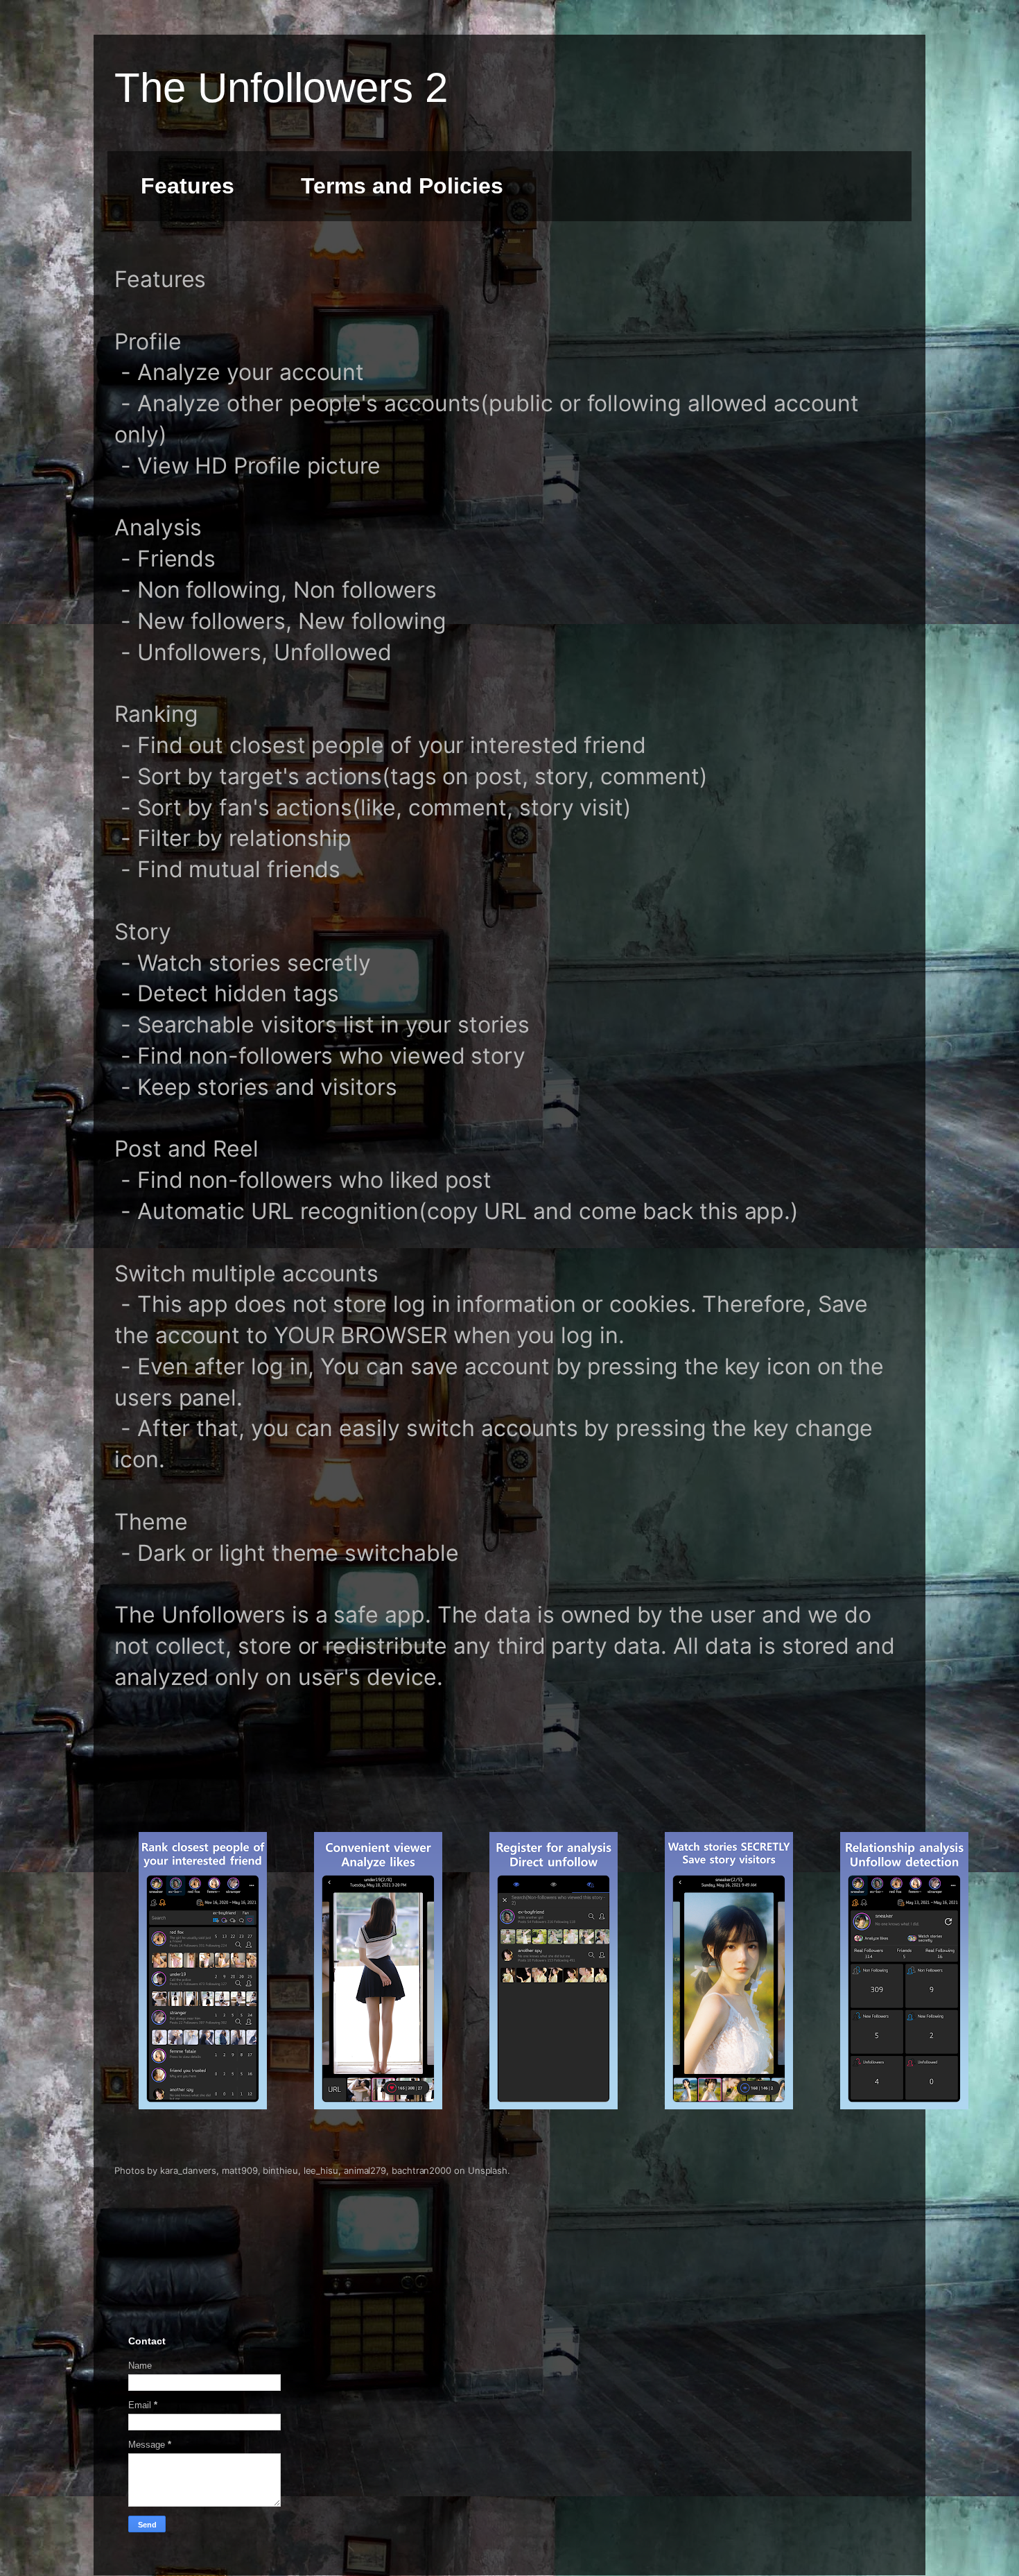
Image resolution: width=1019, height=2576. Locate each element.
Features (188, 186)
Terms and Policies (402, 186)
